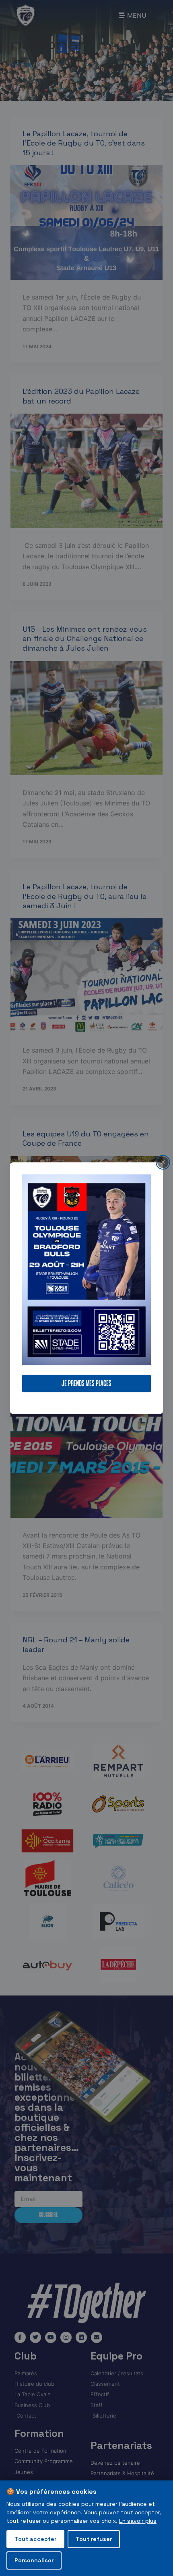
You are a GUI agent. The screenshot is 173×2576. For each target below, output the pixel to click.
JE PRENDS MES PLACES (86, 1383)
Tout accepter (35, 2539)
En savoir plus (138, 2521)
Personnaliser (34, 2560)
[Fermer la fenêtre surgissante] (163, 1162)
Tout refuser (94, 2539)
